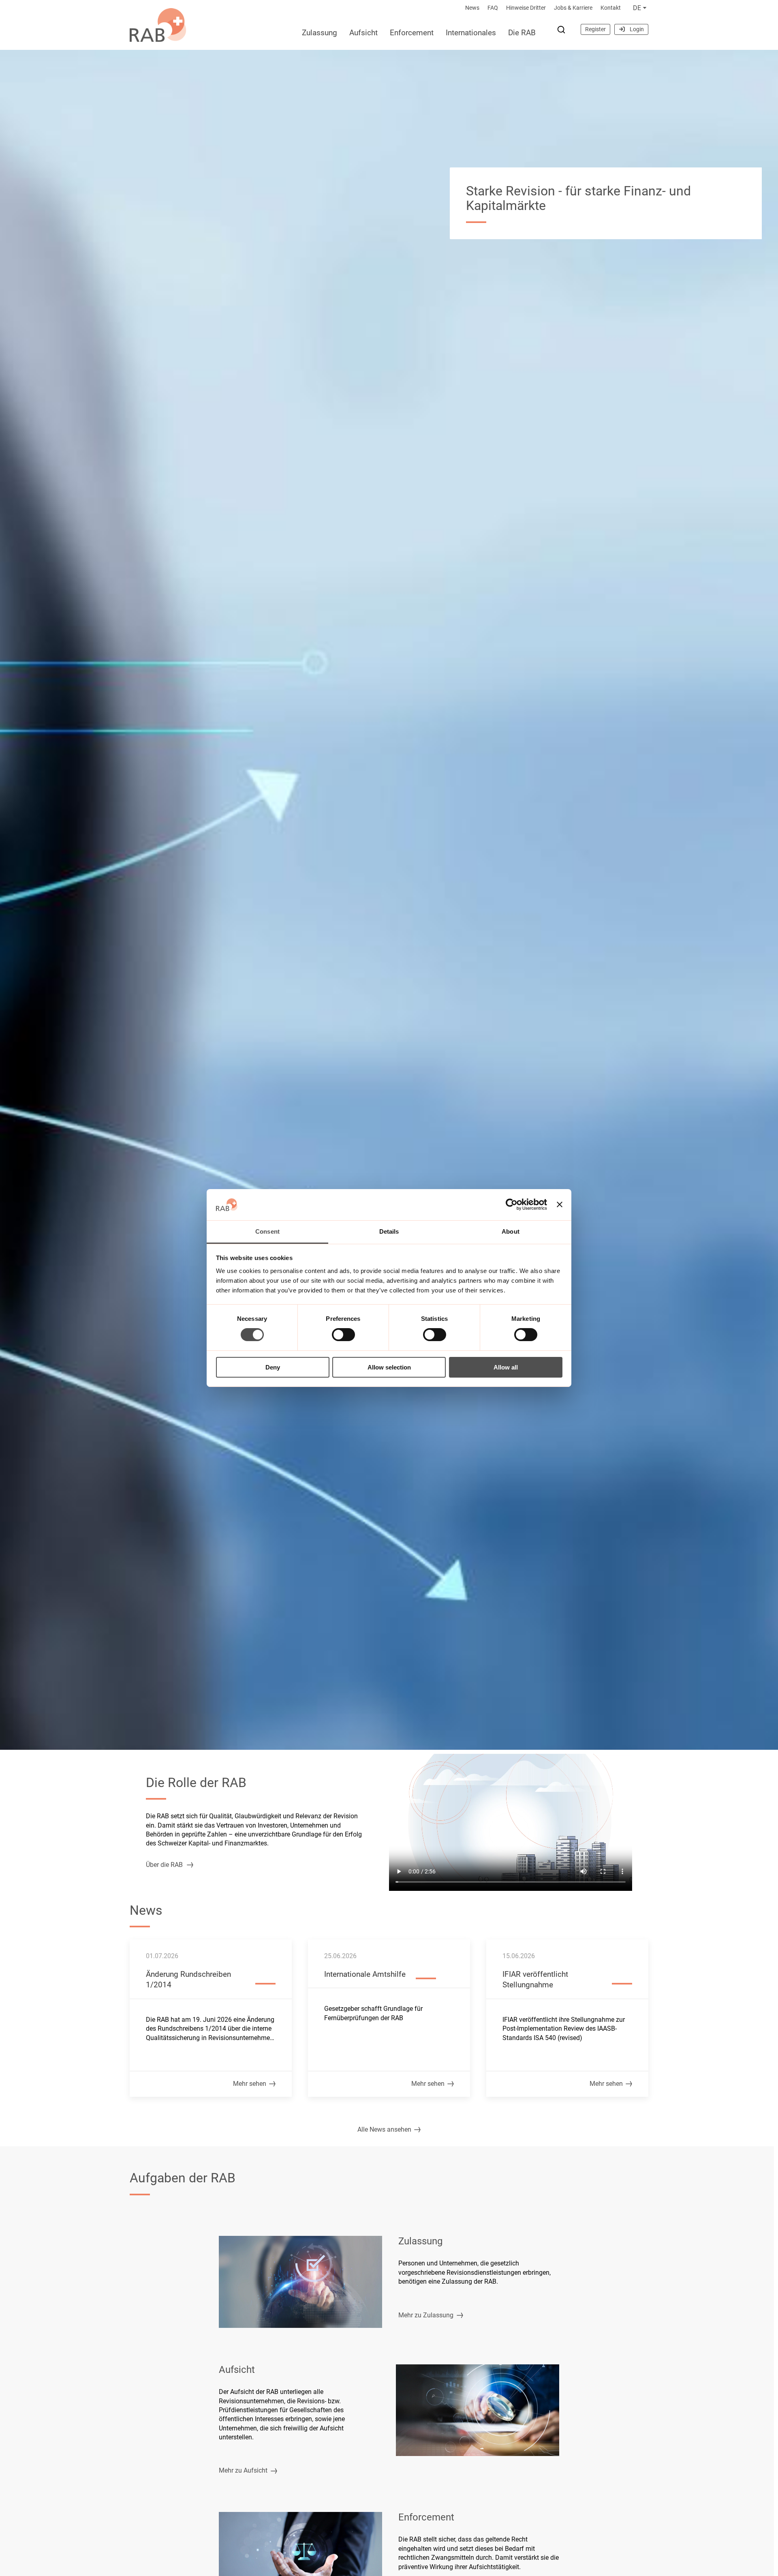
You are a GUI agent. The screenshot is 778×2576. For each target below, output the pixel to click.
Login (637, 29)
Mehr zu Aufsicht (243, 2470)
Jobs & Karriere (573, 8)
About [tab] (511, 1231)
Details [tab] (389, 1231)
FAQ (493, 8)
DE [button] (637, 8)
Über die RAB (164, 1865)
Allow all (506, 1367)
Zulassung (320, 33)
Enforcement (412, 33)
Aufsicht (363, 33)
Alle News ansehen (384, 2129)
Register (595, 29)
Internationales (471, 33)
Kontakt (611, 8)
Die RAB (522, 33)
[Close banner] (560, 1204)
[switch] (343, 1335)
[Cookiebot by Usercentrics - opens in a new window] (512, 1204)
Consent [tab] (267, 1231)
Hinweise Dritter (526, 8)
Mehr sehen (250, 2084)
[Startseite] (158, 23)
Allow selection (389, 1367)
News (472, 8)
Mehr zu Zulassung (426, 2315)
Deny (273, 1367)
